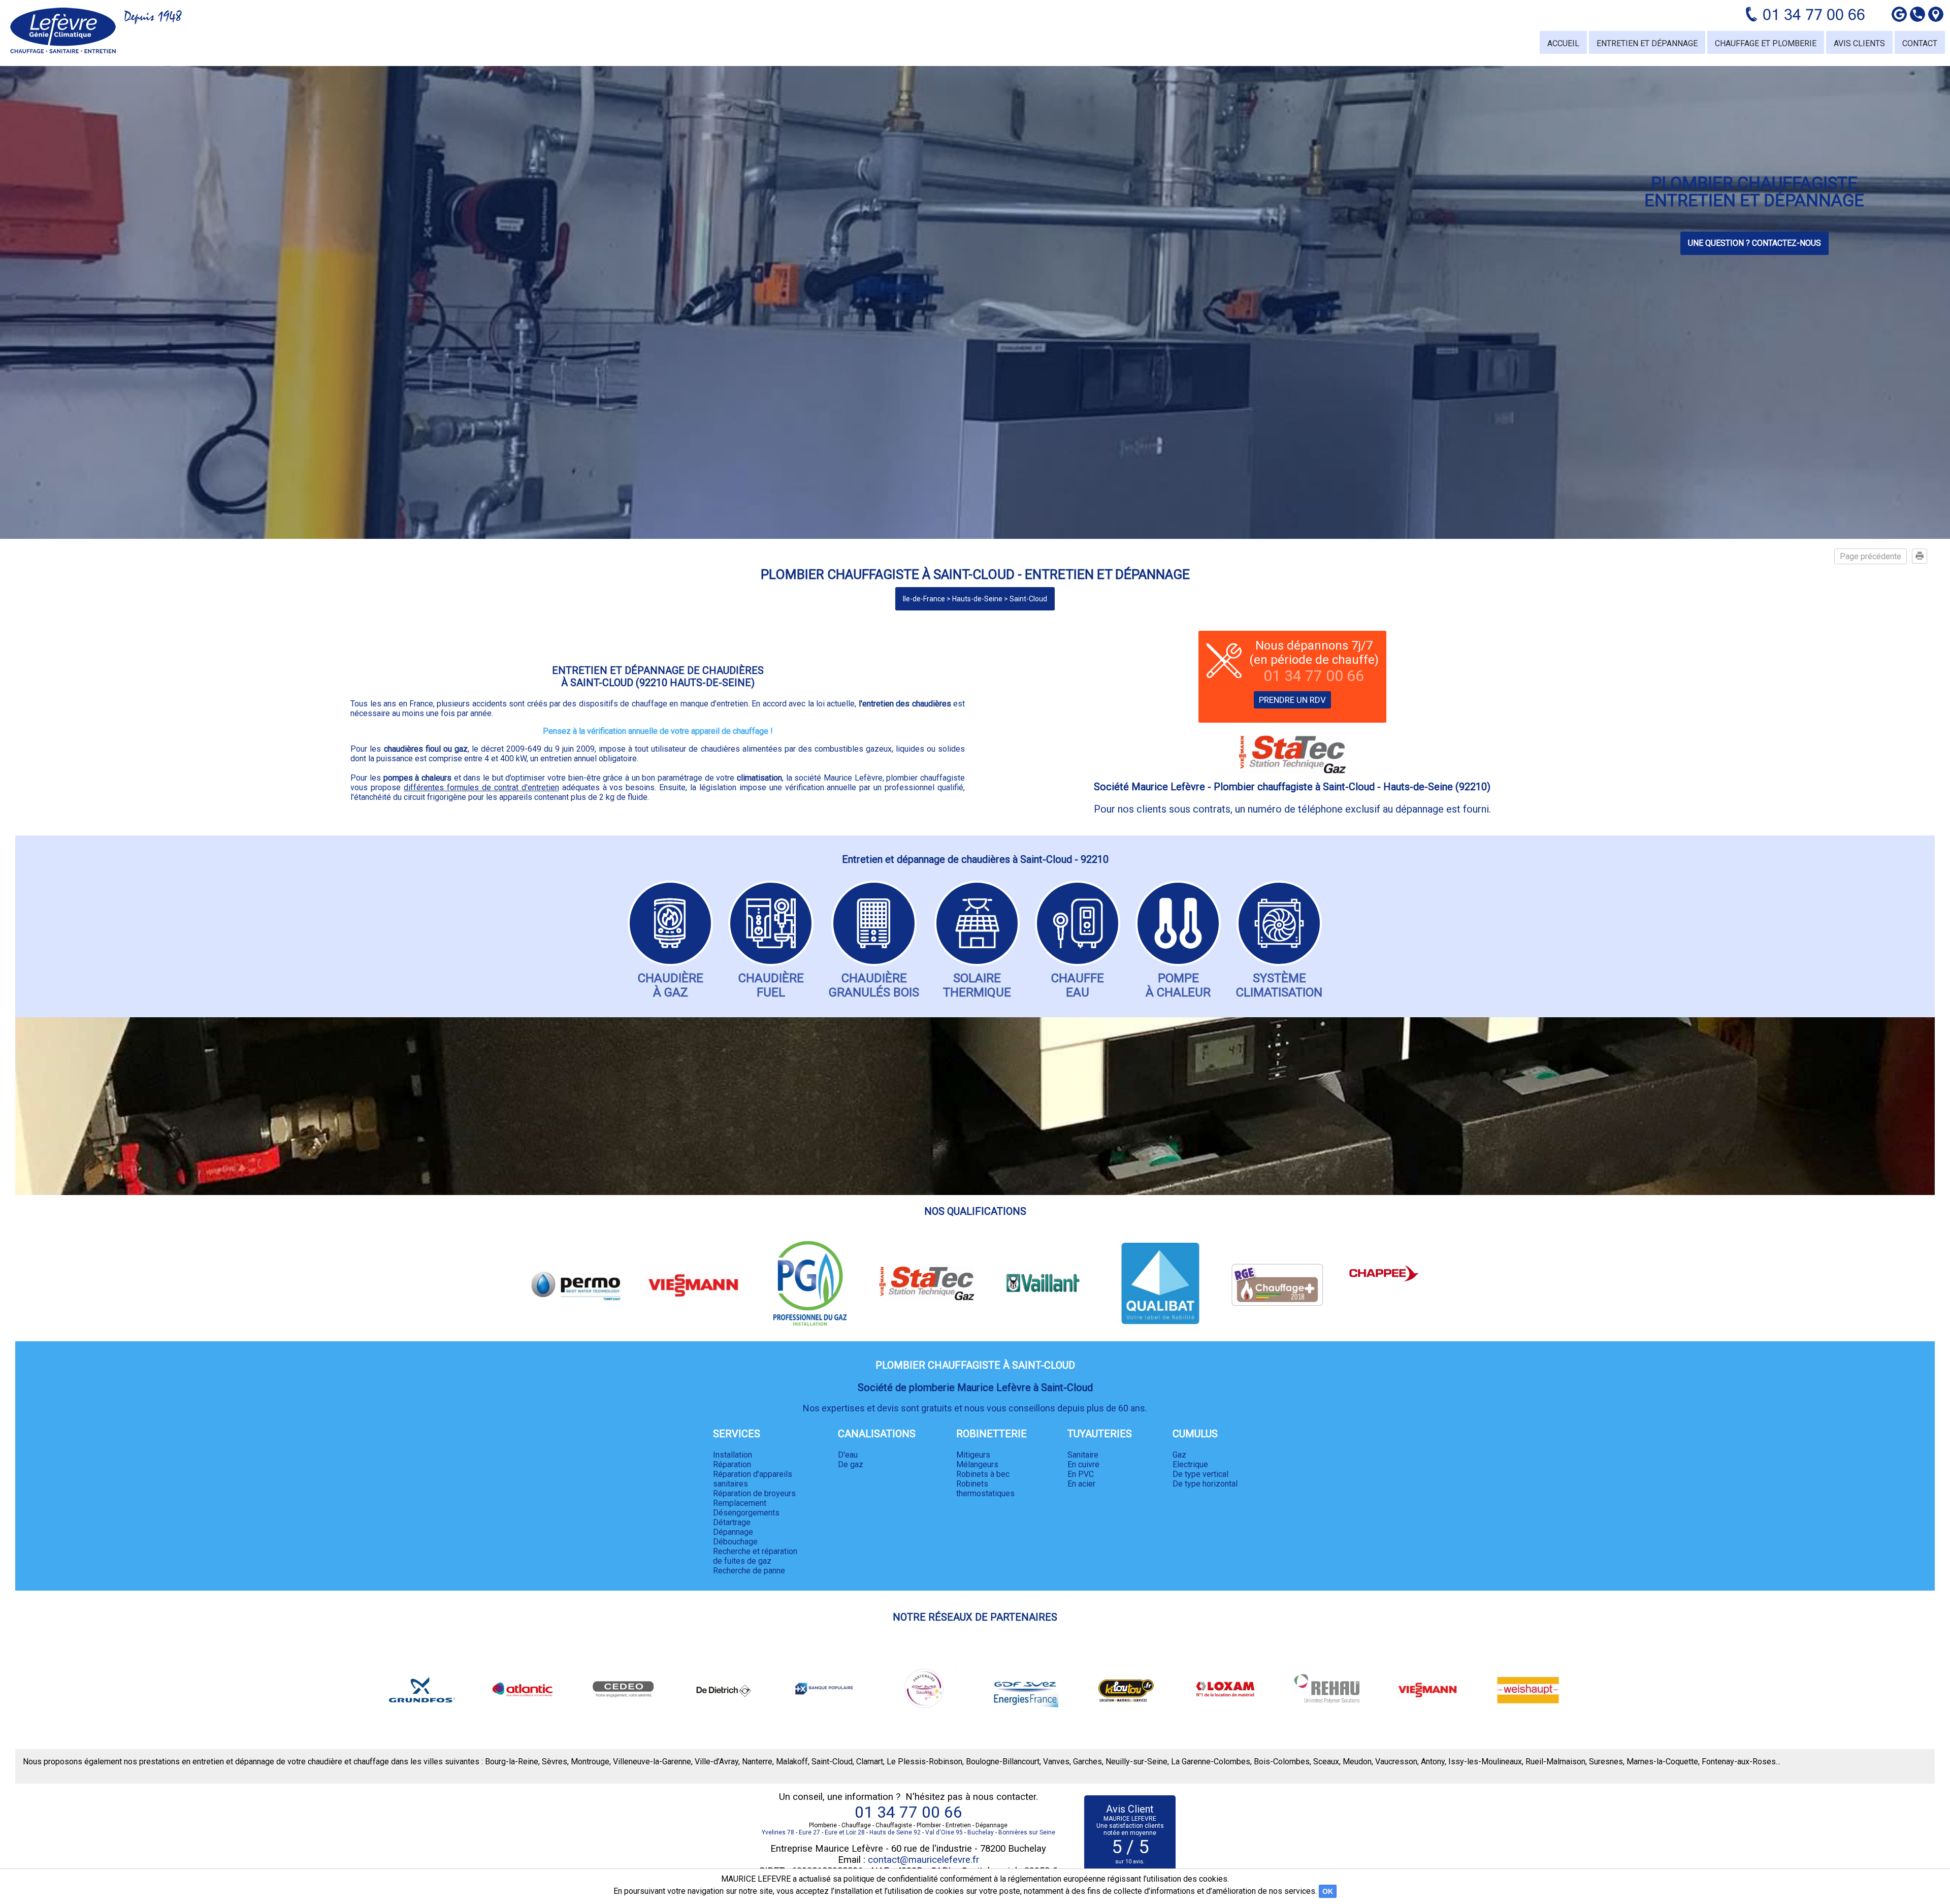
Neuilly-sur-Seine (1136, 1762)
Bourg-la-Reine (512, 1762)
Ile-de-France (924, 599)
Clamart (870, 1762)
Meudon (1357, 1762)
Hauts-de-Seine (977, 599)
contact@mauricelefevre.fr (923, 1860)
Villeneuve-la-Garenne (652, 1762)
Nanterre (757, 1762)
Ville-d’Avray (717, 1762)
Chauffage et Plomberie (1766, 43)
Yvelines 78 (778, 1832)
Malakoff (792, 1762)
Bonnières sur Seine (1027, 1832)
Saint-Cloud (1028, 599)
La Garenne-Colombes (1211, 1762)
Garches (1087, 1762)
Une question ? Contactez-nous (1754, 243)
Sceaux (1326, 1762)
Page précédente (1871, 556)
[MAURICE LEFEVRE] (63, 30)
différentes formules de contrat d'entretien (481, 787)
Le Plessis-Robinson (924, 1762)
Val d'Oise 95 (944, 1832)
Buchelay (981, 1832)
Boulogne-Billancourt (1003, 1762)
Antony (1433, 1762)
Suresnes (1606, 1762)
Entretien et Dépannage (1647, 43)
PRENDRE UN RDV (1292, 700)
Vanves (1056, 1762)
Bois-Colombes (1282, 1762)
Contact (1920, 43)
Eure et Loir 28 (845, 1832)
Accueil (1563, 43)
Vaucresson (1396, 1762)
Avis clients (1859, 43)
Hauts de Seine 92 (895, 1832)
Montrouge (590, 1762)
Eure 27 (809, 1832)
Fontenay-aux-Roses (1739, 1762)
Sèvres (555, 1762)
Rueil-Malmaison (1555, 1762)
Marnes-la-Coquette (1662, 1762)
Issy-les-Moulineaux (1485, 1762)
